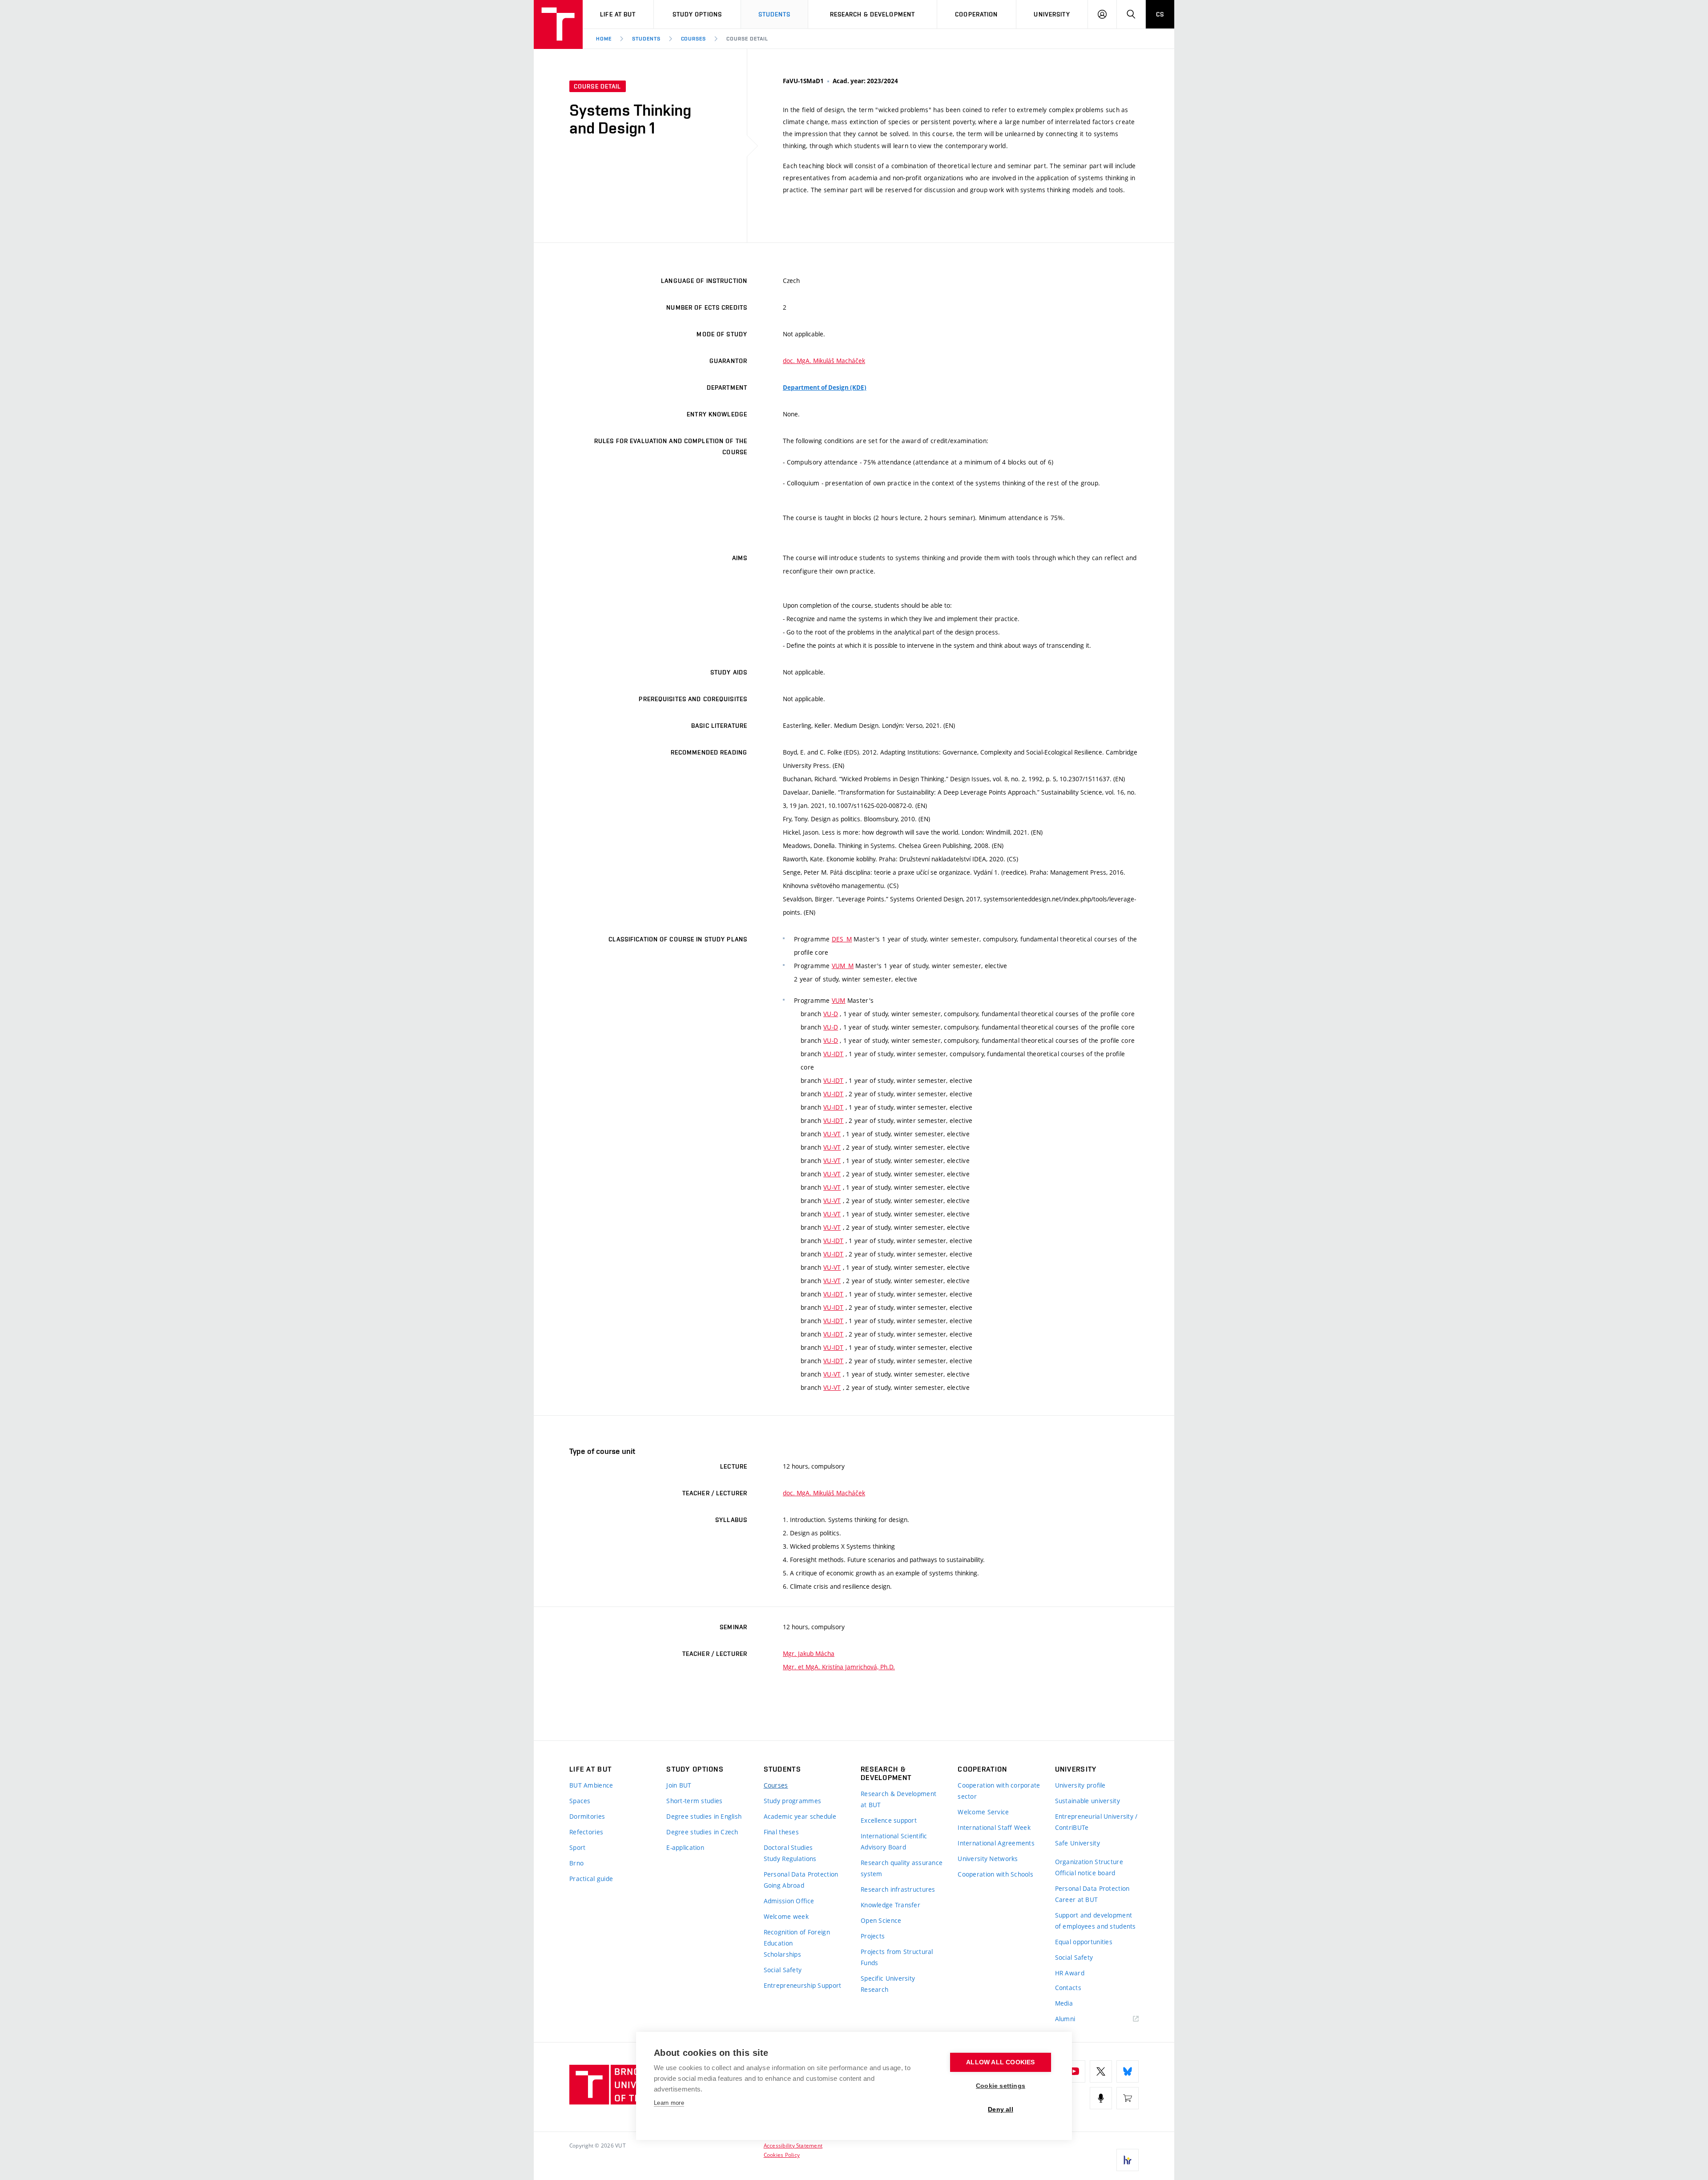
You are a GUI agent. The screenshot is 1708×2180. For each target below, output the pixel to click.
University (1052, 14)
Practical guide (591, 1879)
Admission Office (789, 1901)
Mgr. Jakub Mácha (809, 1653)
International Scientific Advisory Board (894, 1841)
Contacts (1068, 1988)
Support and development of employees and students (1096, 1921)
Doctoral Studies (788, 1847)
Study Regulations (790, 1859)
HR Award (1070, 1973)
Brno (576, 1863)
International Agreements (996, 1843)
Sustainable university (1088, 1801)
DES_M (842, 939)
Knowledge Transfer (890, 1905)
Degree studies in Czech (702, 1832)
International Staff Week (994, 1827)
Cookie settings (1001, 2086)
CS (1160, 14)
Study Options (697, 14)
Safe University (1078, 1843)
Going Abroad (784, 1885)
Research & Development (873, 14)
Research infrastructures (898, 1889)
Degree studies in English (704, 1816)
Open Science (881, 1920)
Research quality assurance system (902, 1868)
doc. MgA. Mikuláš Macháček (824, 361)
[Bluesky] (1128, 2071)
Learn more (669, 2103)
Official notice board (1085, 1873)
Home (604, 39)
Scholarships (782, 1954)
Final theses (781, 1832)
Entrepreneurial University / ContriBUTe (1096, 1822)
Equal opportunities (1084, 1942)
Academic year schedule (800, 1816)
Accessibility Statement (793, 2145)
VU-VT (832, 1134)
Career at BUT (1077, 1899)
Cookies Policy (782, 2155)
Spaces (580, 1801)
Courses (694, 39)
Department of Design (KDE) (825, 388)
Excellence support (889, 1820)
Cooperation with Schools (995, 1874)
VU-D (831, 1014)
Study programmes (792, 1801)
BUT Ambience (591, 1785)
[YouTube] (1074, 2071)
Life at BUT (618, 14)
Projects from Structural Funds (897, 1957)
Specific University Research (888, 1984)
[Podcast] (1101, 2098)
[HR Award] (1128, 2160)
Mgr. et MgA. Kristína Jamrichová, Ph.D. (839, 1667)
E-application (685, 1847)
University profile (1080, 1785)
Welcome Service (983, 1812)
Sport (577, 1847)
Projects (873, 1936)
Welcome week (786, 1916)
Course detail (747, 39)
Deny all (1001, 2109)
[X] (1101, 2071)
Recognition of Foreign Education (797, 1938)
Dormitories (587, 1816)
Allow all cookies (1000, 2062)
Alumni (1065, 2019)
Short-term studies (694, 1801)
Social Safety (783, 1970)
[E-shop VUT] (1128, 2098)
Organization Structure (1089, 1862)
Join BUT (679, 1785)
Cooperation (976, 14)
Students (775, 14)
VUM (839, 1000)
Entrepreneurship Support (803, 1985)
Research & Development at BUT (898, 1799)
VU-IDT (834, 1054)
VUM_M (843, 966)
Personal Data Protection (801, 1874)
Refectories (586, 1832)
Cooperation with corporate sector (999, 1791)
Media (1064, 2003)
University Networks (988, 1859)
